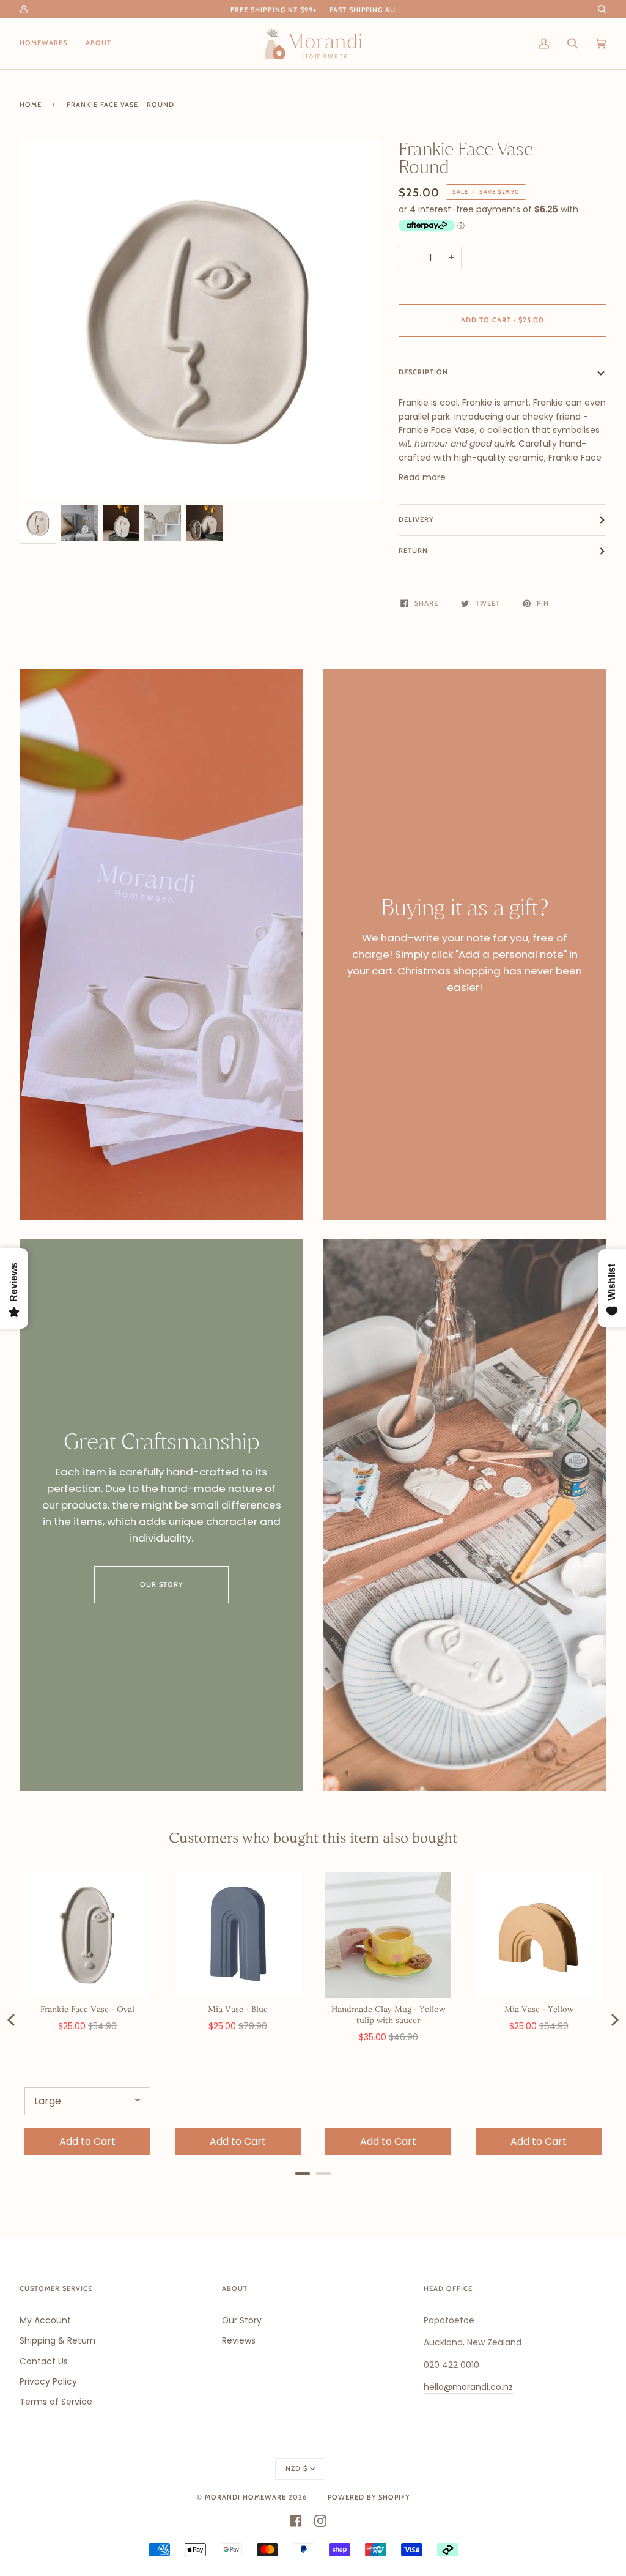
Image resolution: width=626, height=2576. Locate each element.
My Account (45, 2320)
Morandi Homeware (245, 2497)
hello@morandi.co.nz (468, 2387)
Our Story (162, 1584)
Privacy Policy (48, 2381)
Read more (422, 477)
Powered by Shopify (369, 2497)
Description (423, 372)
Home (31, 105)
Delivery (416, 519)
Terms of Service (56, 2402)
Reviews (239, 2340)
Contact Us (44, 2361)
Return (413, 551)
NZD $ (296, 2468)
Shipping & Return (57, 2340)
